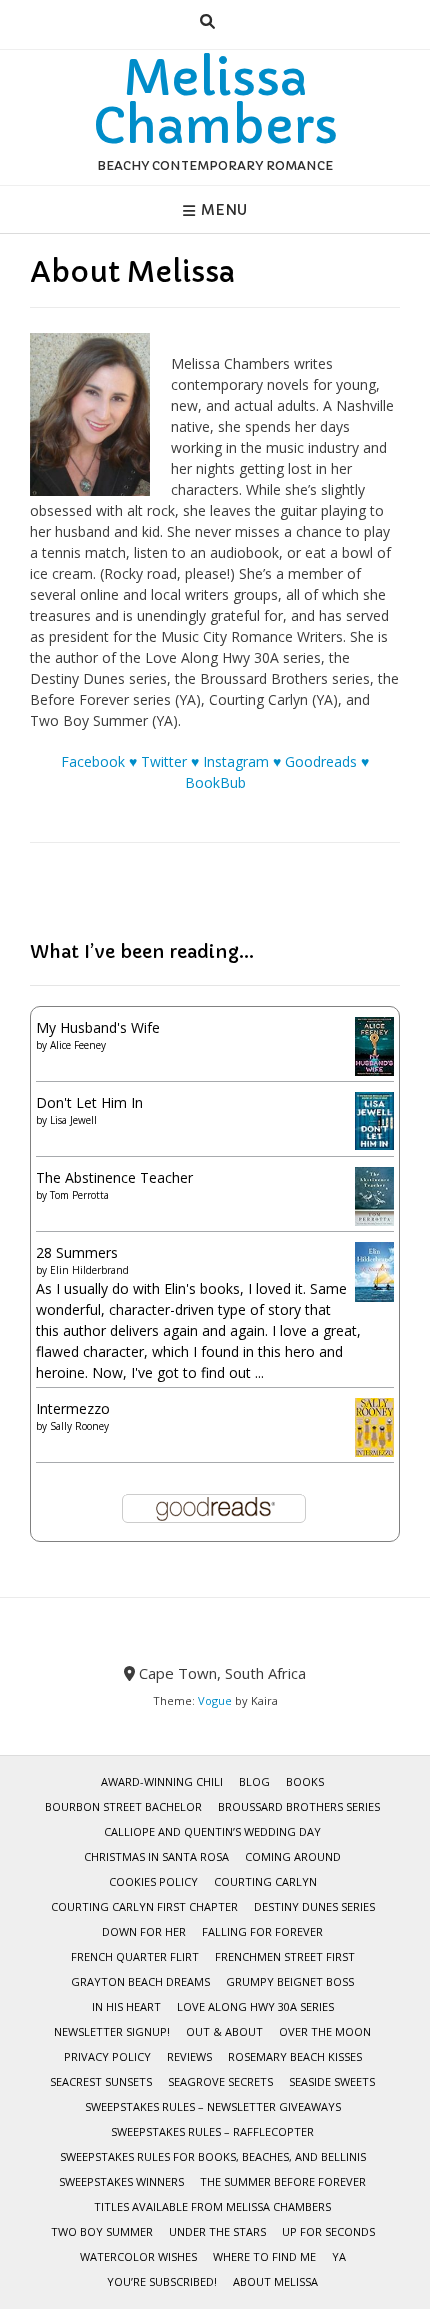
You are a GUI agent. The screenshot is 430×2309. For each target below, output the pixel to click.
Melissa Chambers (215, 102)
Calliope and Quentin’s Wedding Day (212, 1831)
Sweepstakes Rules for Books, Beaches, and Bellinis (213, 2156)
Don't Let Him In (89, 1102)
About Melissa (275, 2281)
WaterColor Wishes (138, 2256)
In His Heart (126, 2006)
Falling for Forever (262, 1931)
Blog (254, 1781)
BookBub (215, 782)
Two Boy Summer (102, 2231)
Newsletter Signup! (112, 2031)
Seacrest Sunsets (101, 2081)
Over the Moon (325, 2031)
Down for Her (144, 1931)
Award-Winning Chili (162, 1781)
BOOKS (305, 1781)
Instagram (236, 761)
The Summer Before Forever (283, 2181)
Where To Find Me (264, 2256)
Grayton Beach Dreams (140, 1981)
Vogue (215, 1700)
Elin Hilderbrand (89, 1270)
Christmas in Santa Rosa (156, 1856)
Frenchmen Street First (285, 1956)
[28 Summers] (374, 1296)
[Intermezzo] (374, 1451)
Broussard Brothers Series (299, 1806)
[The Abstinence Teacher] (374, 1220)
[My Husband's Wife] (374, 1070)
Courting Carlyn (265, 1881)
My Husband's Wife (98, 1027)
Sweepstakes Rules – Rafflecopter (212, 2131)
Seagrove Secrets (220, 2081)
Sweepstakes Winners (121, 2181)
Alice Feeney (78, 1045)
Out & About (224, 2031)
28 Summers (77, 1252)
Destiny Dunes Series (314, 1906)
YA (339, 2256)
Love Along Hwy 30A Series (255, 2006)
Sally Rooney (79, 1426)
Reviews (189, 2056)
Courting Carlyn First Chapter (144, 1906)
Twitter (164, 761)
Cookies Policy (153, 1881)
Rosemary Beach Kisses (295, 2056)
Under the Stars (217, 2231)
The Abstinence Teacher (114, 1177)
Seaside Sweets (332, 2081)
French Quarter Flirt (135, 1956)
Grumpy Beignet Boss (290, 1981)
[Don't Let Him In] (374, 1144)
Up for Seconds (328, 2231)
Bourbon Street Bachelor (123, 1806)
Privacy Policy (107, 2056)
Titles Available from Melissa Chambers (212, 2206)
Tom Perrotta (79, 1195)
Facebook (93, 761)
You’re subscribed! (162, 2281)
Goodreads (321, 761)
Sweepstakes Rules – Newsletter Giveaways (213, 2106)
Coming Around (293, 1856)
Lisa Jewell (73, 1120)
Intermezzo (73, 1408)
